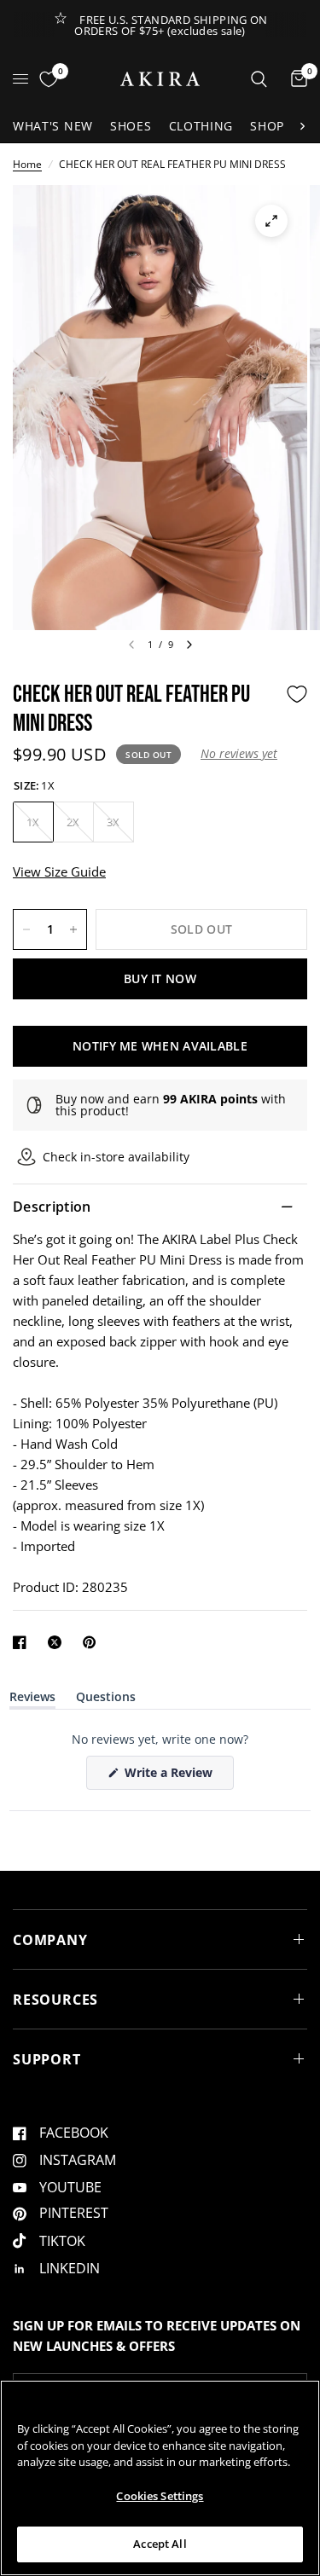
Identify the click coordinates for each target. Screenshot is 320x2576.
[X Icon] (58, 1642)
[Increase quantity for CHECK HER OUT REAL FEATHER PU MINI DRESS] (73, 929)
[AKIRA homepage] (160, 79)
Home (27, 164)
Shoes (131, 126)
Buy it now (160, 978)
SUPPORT (47, 2059)
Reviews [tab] (32, 1700)
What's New (53, 126)
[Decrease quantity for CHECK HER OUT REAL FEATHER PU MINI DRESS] (26, 929)
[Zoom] (271, 221)
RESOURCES (55, 2000)
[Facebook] (23, 1642)
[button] (239, 754)
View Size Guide (59, 871)
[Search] (259, 79)
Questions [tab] (106, 1700)
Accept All (160, 2544)
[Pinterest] (93, 1642)
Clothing (201, 126)
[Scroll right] (302, 126)
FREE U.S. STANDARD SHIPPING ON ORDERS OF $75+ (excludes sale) (171, 25)
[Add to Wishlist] (297, 694)
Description (52, 1207)
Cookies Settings (160, 2496)
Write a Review (172, 1777)
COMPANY (50, 1940)
